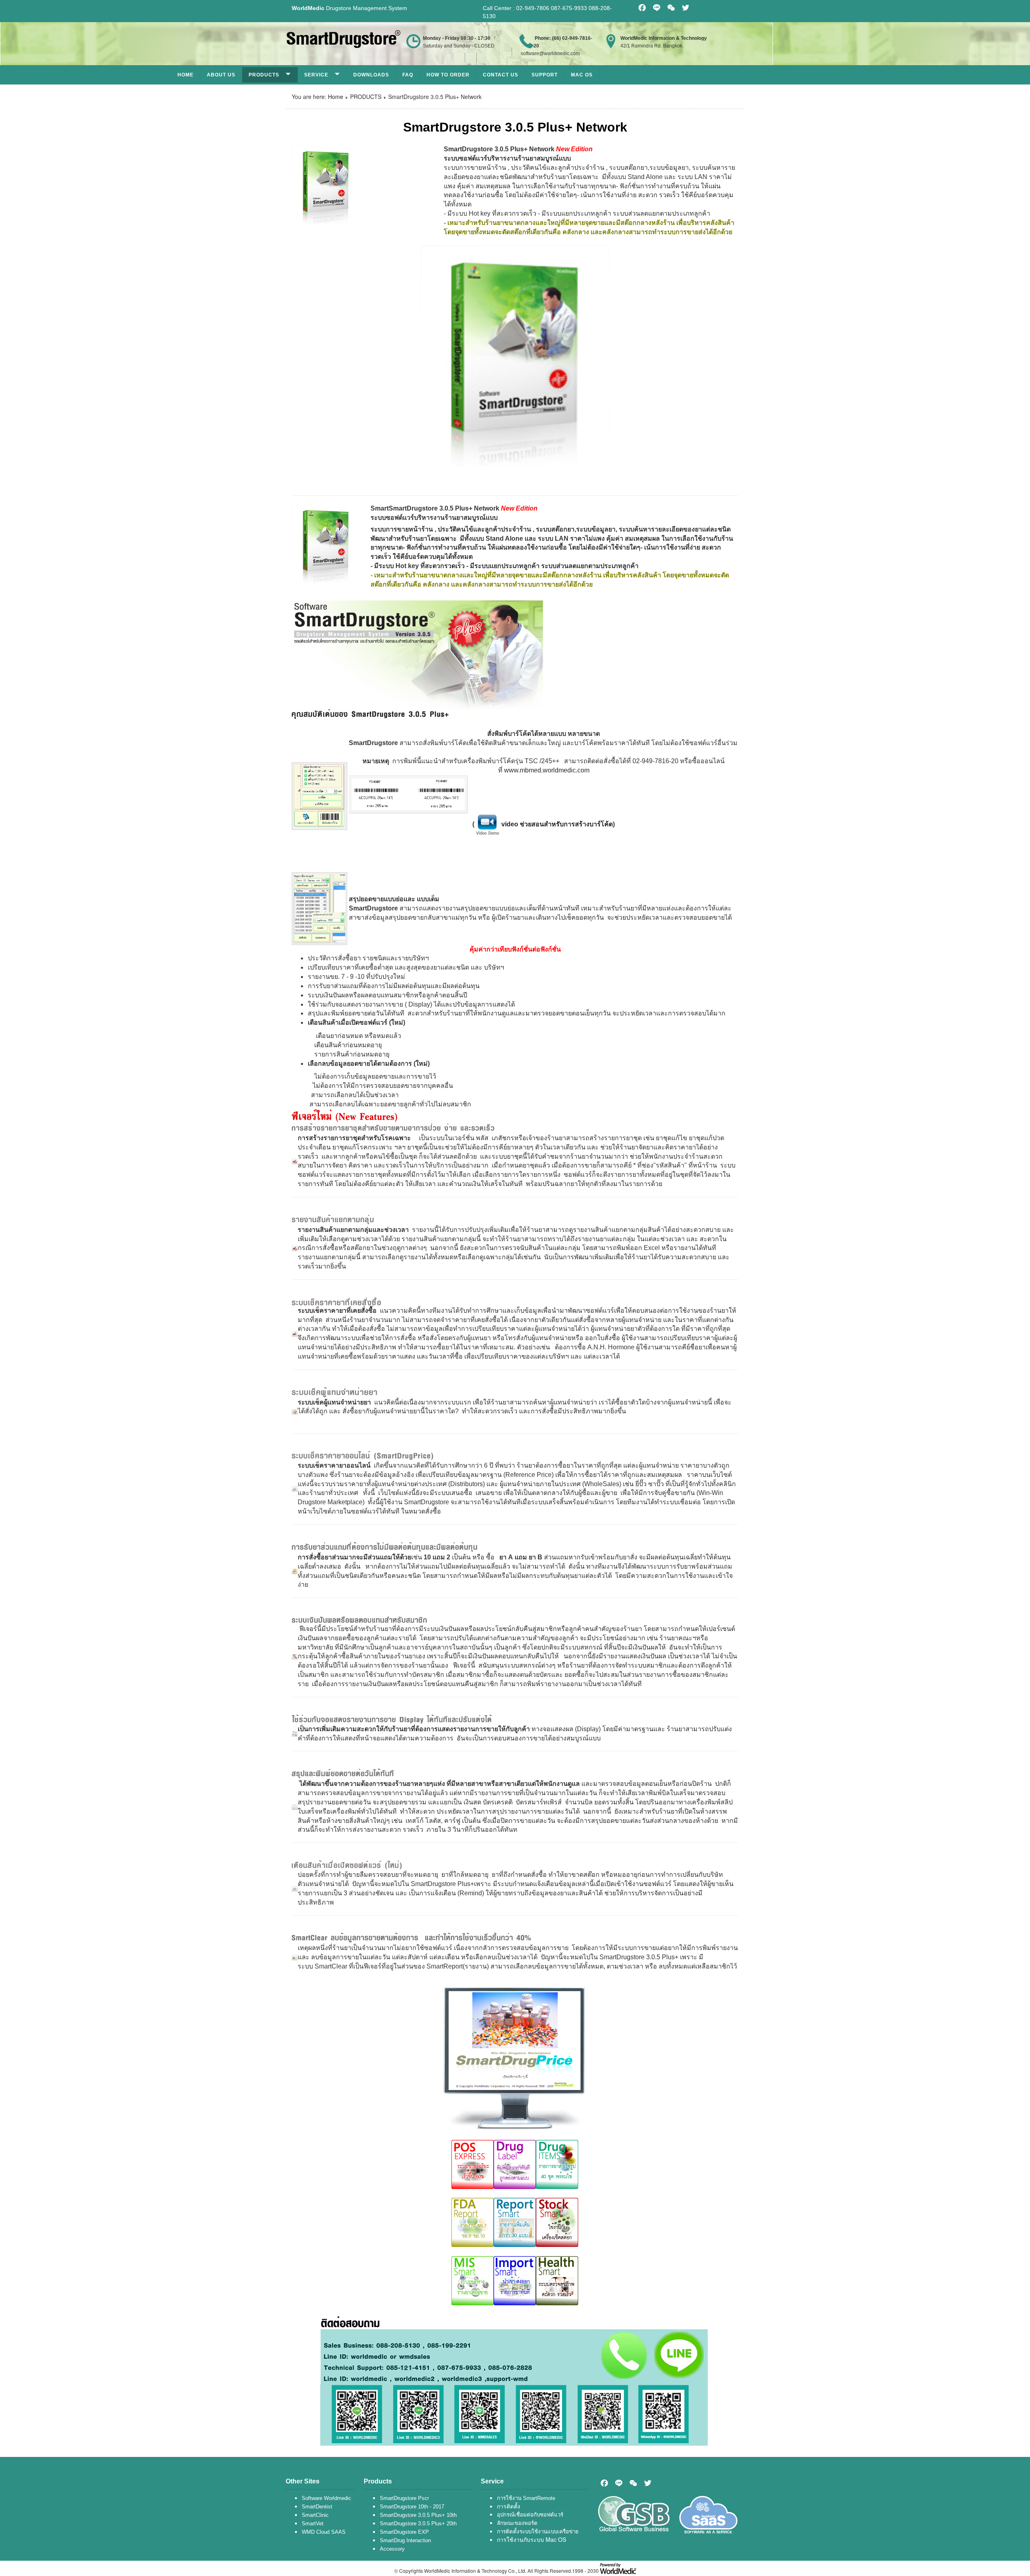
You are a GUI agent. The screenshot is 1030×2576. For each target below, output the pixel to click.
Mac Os (582, 75)
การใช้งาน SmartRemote (526, 2498)
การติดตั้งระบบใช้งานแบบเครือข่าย (538, 2532)
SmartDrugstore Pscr (404, 2498)
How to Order (448, 75)
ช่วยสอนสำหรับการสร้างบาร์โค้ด (566, 824)
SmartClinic (315, 2515)
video (510, 824)
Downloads (371, 75)
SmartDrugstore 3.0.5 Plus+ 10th (418, 2515)
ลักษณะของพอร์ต (517, 2523)
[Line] (619, 2483)
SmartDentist (317, 2507)
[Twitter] (648, 2483)
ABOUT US (221, 75)
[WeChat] (633, 2483)
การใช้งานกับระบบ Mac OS (531, 2539)
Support (545, 75)
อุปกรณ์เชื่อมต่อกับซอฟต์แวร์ (530, 2515)
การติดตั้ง (509, 2506)
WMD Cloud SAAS (324, 2532)
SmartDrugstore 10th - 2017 (412, 2507)
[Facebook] (604, 2483)
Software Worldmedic (327, 2498)
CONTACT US (501, 75)
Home (185, 75)
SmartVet (313, 2523)
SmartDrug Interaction (405, 2540)
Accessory (392, 2549)
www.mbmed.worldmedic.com (547, 770)
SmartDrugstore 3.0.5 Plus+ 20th (418, 2523)
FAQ (408, 75)
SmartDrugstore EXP (404, 2532)
